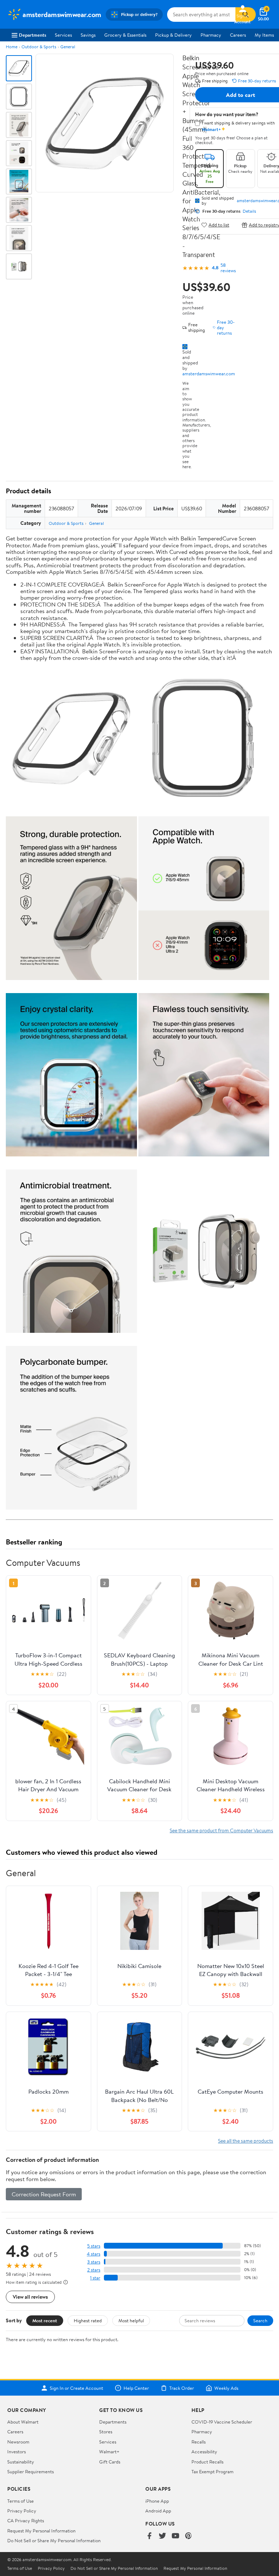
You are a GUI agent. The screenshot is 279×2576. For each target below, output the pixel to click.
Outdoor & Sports (39, 47)
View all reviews (30, 2297)
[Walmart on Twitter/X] (162, 2536)
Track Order (182, 2388)
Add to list (219, 225)
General (68, 47)
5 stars (94, 2246)
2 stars (94, 2270)
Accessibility (204, 2452)
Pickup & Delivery (173, 35)
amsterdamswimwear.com (209, 373)
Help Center (136, 2388)
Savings (88, 35)
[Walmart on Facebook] (149, 2536)
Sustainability (21, 2462)
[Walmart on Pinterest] (189, 2536)
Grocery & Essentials (125, 35)
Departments (33, 35)
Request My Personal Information (41, 2531)
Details (249, 211)
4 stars (94, 2254)
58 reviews (228, 268)
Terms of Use (21, 2501)
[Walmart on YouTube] (175, 2536)
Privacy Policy (22, 2511)
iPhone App (157, 2501)
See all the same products (246, 2141)
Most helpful (131, 2320)
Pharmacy (211, 35)
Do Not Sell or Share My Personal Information (54, 2540)
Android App (158, 2511)
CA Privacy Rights (26, 2520)
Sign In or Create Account (76, 2388)
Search (260, 2320)
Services (63, 35)
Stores (106, 2432)
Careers (238, 35)
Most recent (45, 2320)
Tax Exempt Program (213, 2471)
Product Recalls (207, 2462)
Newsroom (18, 2442)
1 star (95, 2278)
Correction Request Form (44, 2194)
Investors (17, 2452)
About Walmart (23, 2422)
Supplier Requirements (31, 2471)
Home (12, 47)
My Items (264, 35)
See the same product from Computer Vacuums (221, 1830)
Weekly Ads (226, 2388)
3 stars (94, 2262)
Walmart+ (109, 2452)
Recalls (199, 2442)
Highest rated (88, 2320)
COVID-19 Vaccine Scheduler (222, 2422)
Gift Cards (110, 2462)
